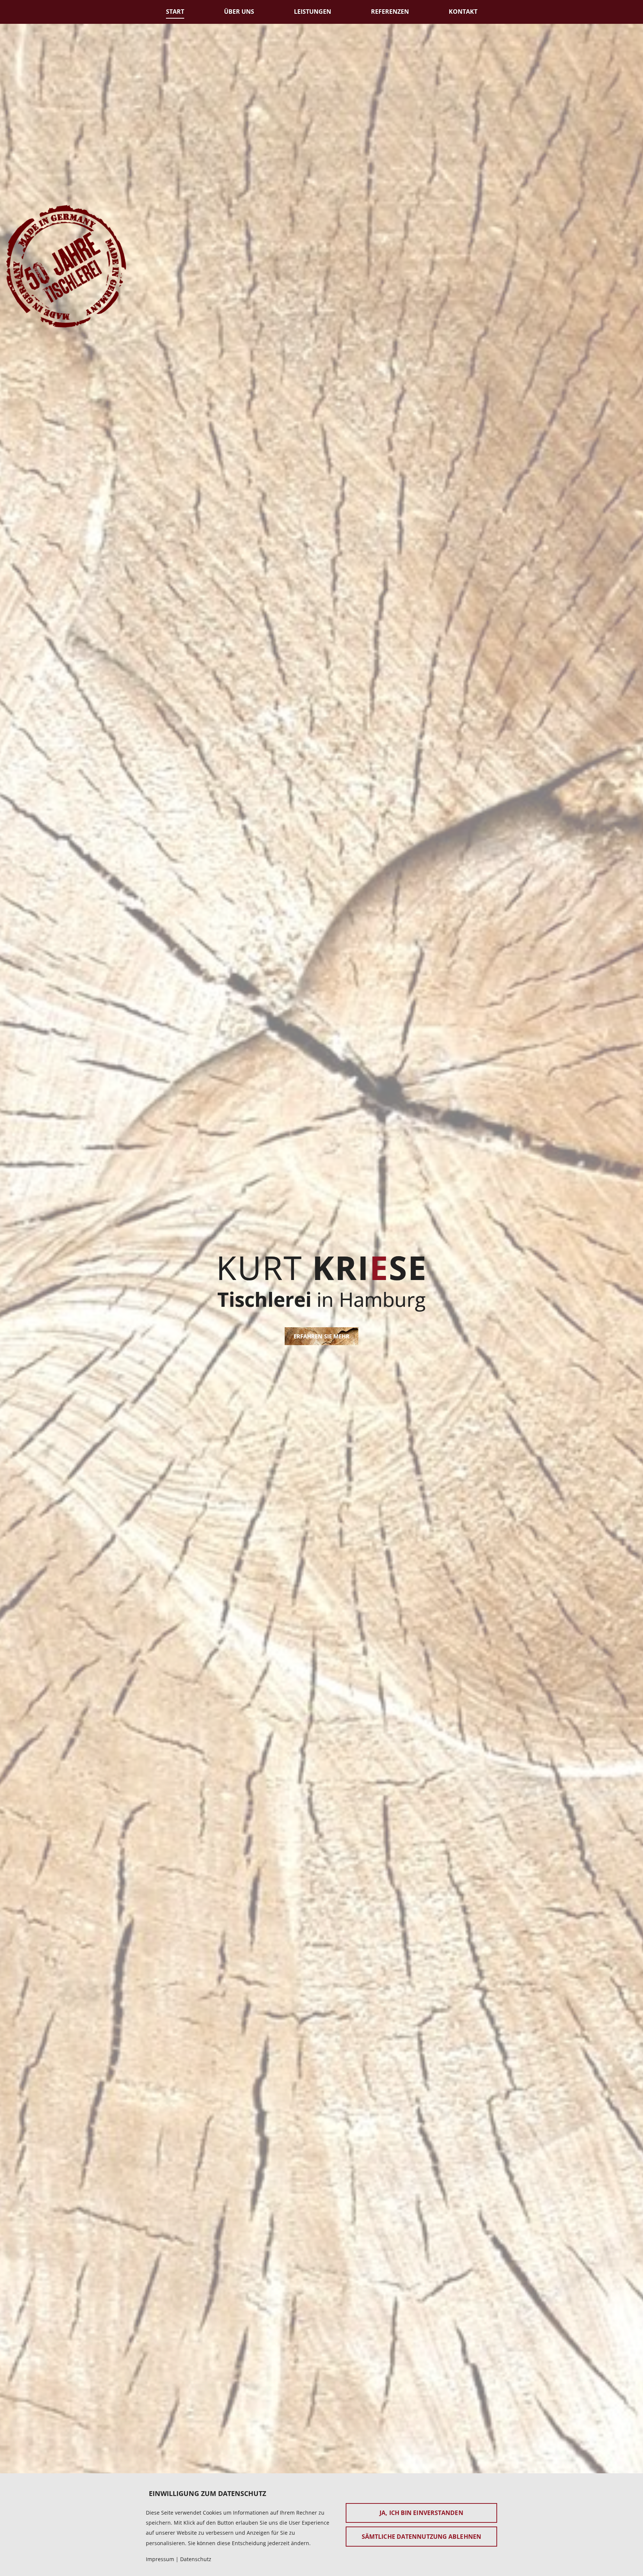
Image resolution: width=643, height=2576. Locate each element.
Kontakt (463, 12)
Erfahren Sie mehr (322, 1336)
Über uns (239, 12)
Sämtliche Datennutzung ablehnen (421, 2537)
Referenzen (390, 12)
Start (175, 12)
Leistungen (313, 12)
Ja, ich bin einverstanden (421, 2513)
